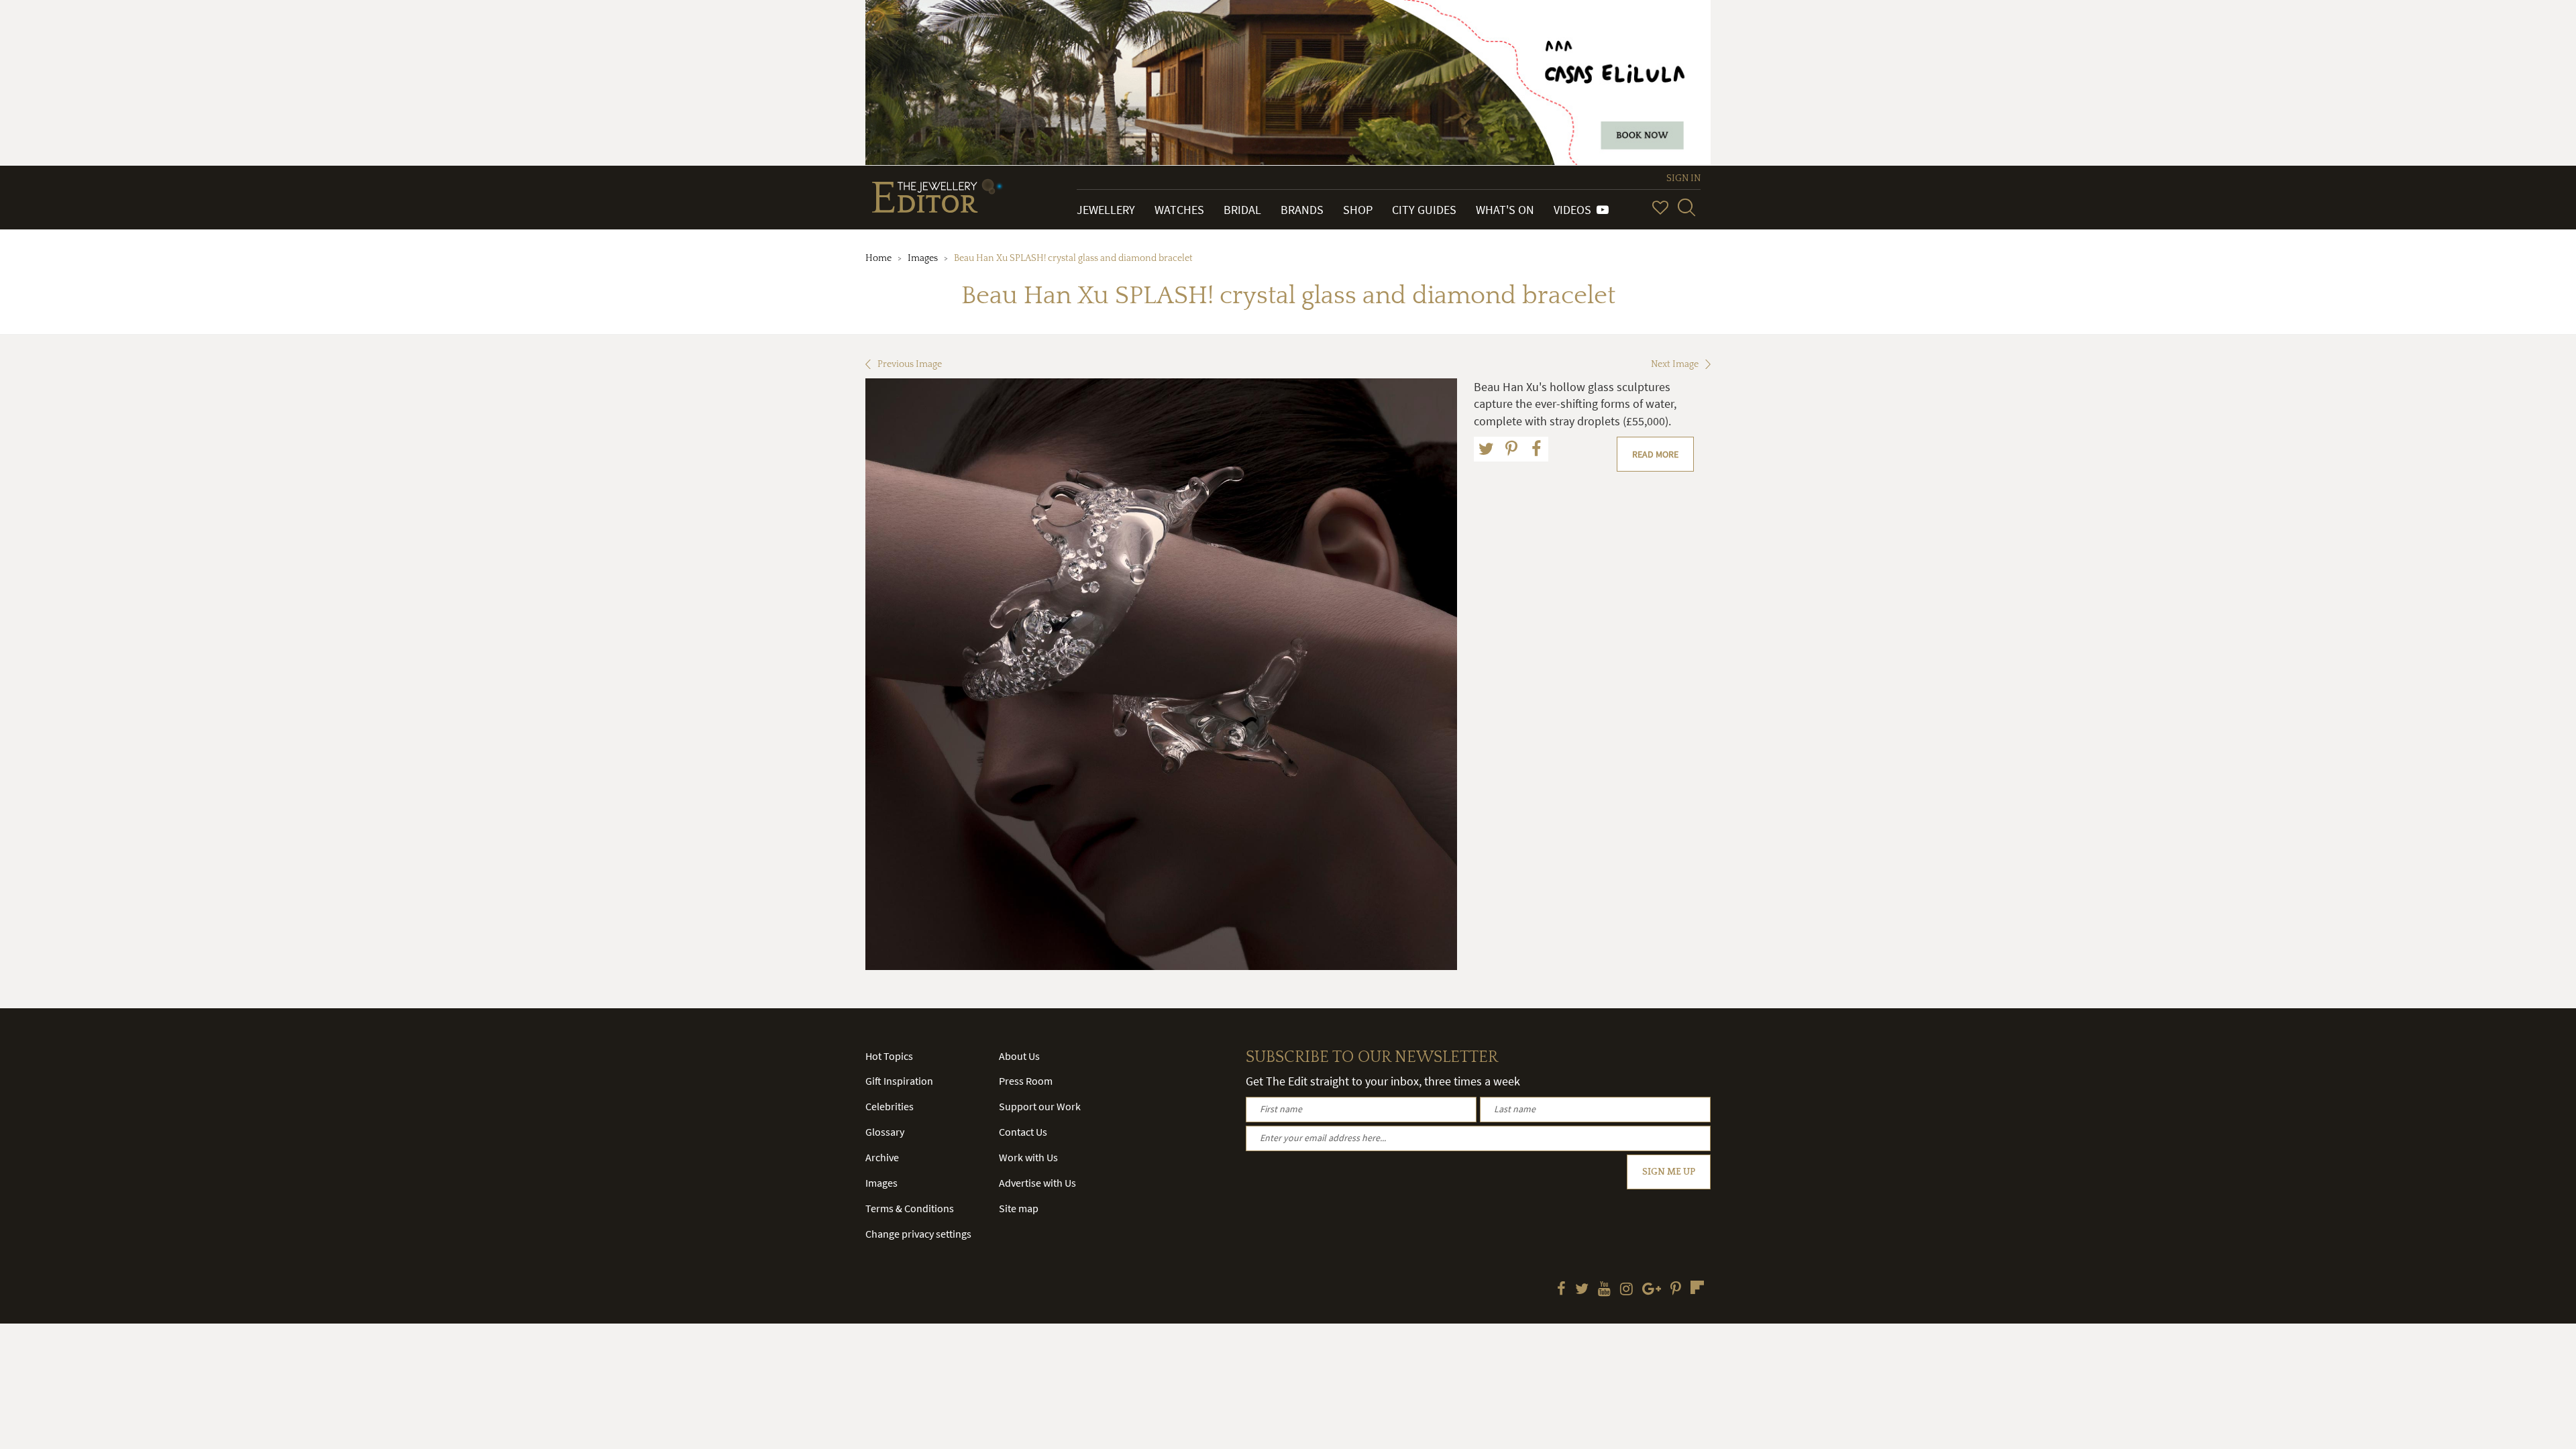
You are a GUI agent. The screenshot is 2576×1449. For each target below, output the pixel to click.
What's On (1505, 210)
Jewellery (1106, 210)
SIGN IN (1683, 178)
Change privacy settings (918, 1234)
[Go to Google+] (1652, 1290)
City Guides (1424, 210)
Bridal (1242, 210)
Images (923, 258)
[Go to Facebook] (1561, 1290)
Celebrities (890, 1106)
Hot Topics (889, 1056)
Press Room (1026, 1081)
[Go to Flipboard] (1697, 1287)
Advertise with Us (1037, 1183)
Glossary (885, 1132)
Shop (1358, 210)
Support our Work (1040, 1106)
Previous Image (910, 364)
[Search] (1686, 207)
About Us (1019, 1056)
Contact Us (1023, 1132)
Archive (882, 1157)
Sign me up (1669, 1172)
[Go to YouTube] (1604, 1290)
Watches (1179, 210)
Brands (1302, 210)
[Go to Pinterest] (1676, 1290)
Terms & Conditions (910, 1208)
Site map (1019, 1208)
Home (878, 258)
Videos (1575, 210)
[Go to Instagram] (1626, 1290)
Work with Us (1028, 1157)
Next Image (1675, 364)
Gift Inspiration (899, 1081)
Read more (1655, 454)
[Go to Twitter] (1582, 1290)
